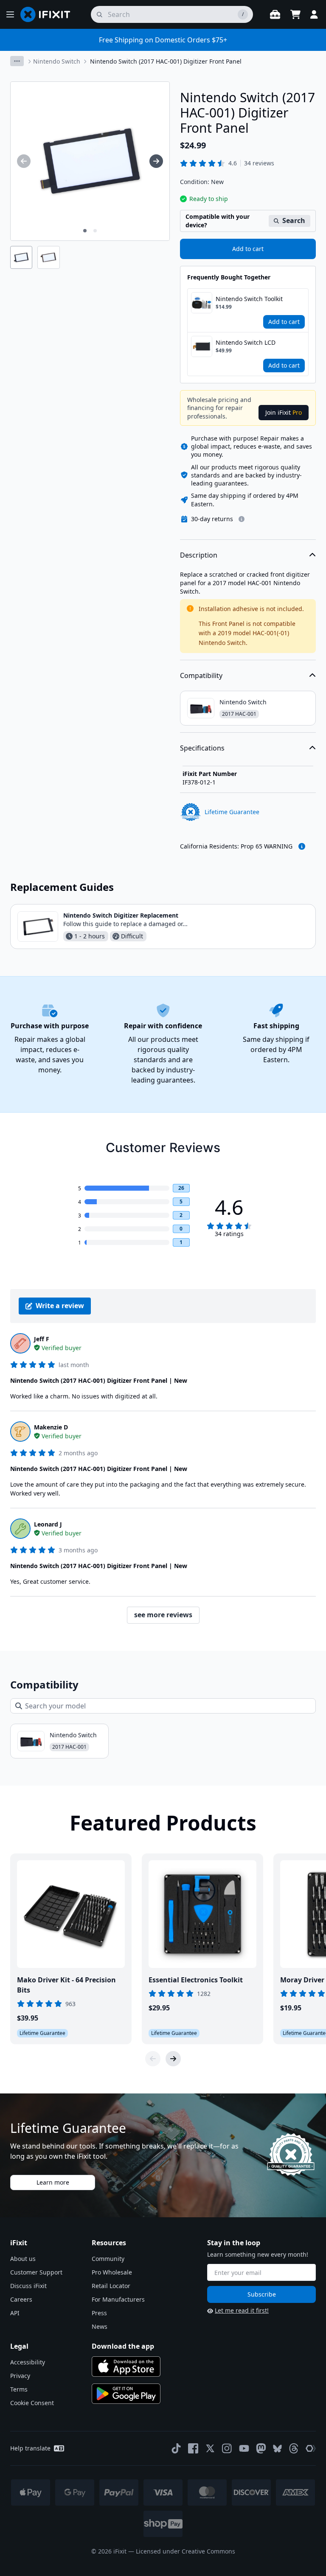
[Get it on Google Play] (126, 2394)
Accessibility (28, 2362)
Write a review (60, 1306)
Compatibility (201, 675)
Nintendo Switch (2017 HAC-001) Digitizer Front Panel (166, 61)
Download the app (123, 2346)
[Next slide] (173, 2059)
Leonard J (48, 1524)
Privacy (20, 2376)
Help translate (30, 2448)
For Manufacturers (118, 2299)
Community (108, 2259)
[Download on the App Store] (126, 2367)
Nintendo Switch (57, 61)
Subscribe (262, 2294)
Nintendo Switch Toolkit (249, 299)
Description (199, 555)
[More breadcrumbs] (17, 61)
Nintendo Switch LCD (246, 342)
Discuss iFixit (28, 2286)
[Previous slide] (153, 2059)
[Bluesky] (277, 2449)
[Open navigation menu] (10, 14)
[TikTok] (176, 2448)
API (15, 2313)
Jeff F (42, 1339)
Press (99, 2313)
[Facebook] (193, 2448)
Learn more (53, 2182)
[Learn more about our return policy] (242, 519)
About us (23, 2259)
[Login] (314, 14)
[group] (24, 161)
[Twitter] (210, 2448)
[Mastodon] (261, 2448)
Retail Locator (111, 2286)
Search (294, 220)
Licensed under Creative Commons (185, 2551)
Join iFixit (284, 412)
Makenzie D (51, 1427)
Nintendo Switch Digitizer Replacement (121, 915)
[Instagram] (227, 2448)
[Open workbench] (275, 14)
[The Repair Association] (311, 2448)
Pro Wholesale (112, 2272)
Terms (19, 2389)
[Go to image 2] (95, 231)
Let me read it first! (242, 2310)
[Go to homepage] (49, 14)
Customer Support (36, 2272)
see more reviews (163, 1615)
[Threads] (294, 2448)
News (100, 2326)
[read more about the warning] (302, 846)
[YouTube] (244, 2448)
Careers (21, 2299)
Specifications (202, 748)
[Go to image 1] (85, 231)
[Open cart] (295, 14)
